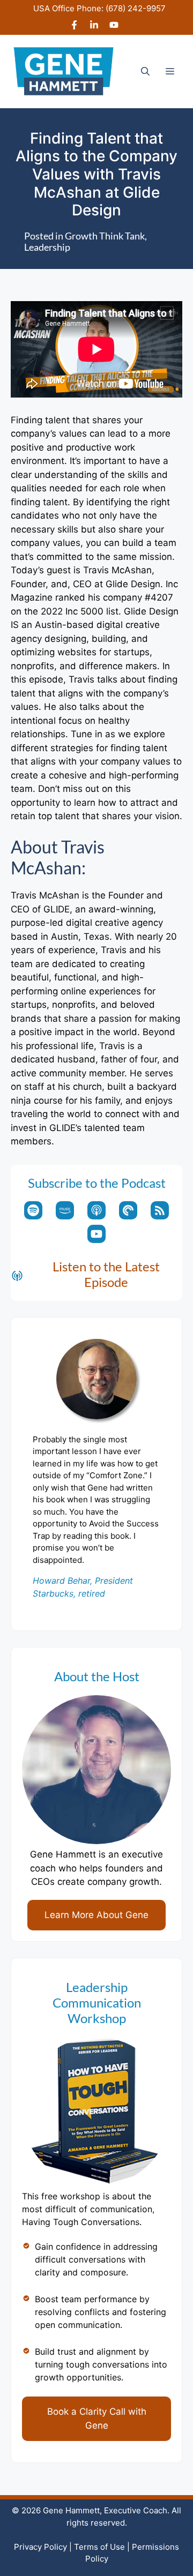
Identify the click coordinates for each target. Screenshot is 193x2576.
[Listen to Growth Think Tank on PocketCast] (128, 1210)
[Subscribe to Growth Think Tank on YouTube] (96, 1234)
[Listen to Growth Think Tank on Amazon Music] (65, 1210)
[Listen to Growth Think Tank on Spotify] (33, 1210)
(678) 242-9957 (136, 8)
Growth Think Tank (105, 236)
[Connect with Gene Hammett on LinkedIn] (94, 26)
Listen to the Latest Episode (106, 1274)
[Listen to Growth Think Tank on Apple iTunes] (96, 1210)
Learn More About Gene (96, 1915)
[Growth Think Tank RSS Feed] (160, 1210)
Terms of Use (99, 2547)
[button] (145, 71)
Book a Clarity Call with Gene (97, 2418)
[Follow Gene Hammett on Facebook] (74, 26)
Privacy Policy (40, 2547)
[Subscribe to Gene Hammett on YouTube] (114, 26)
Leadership (47, 247)
